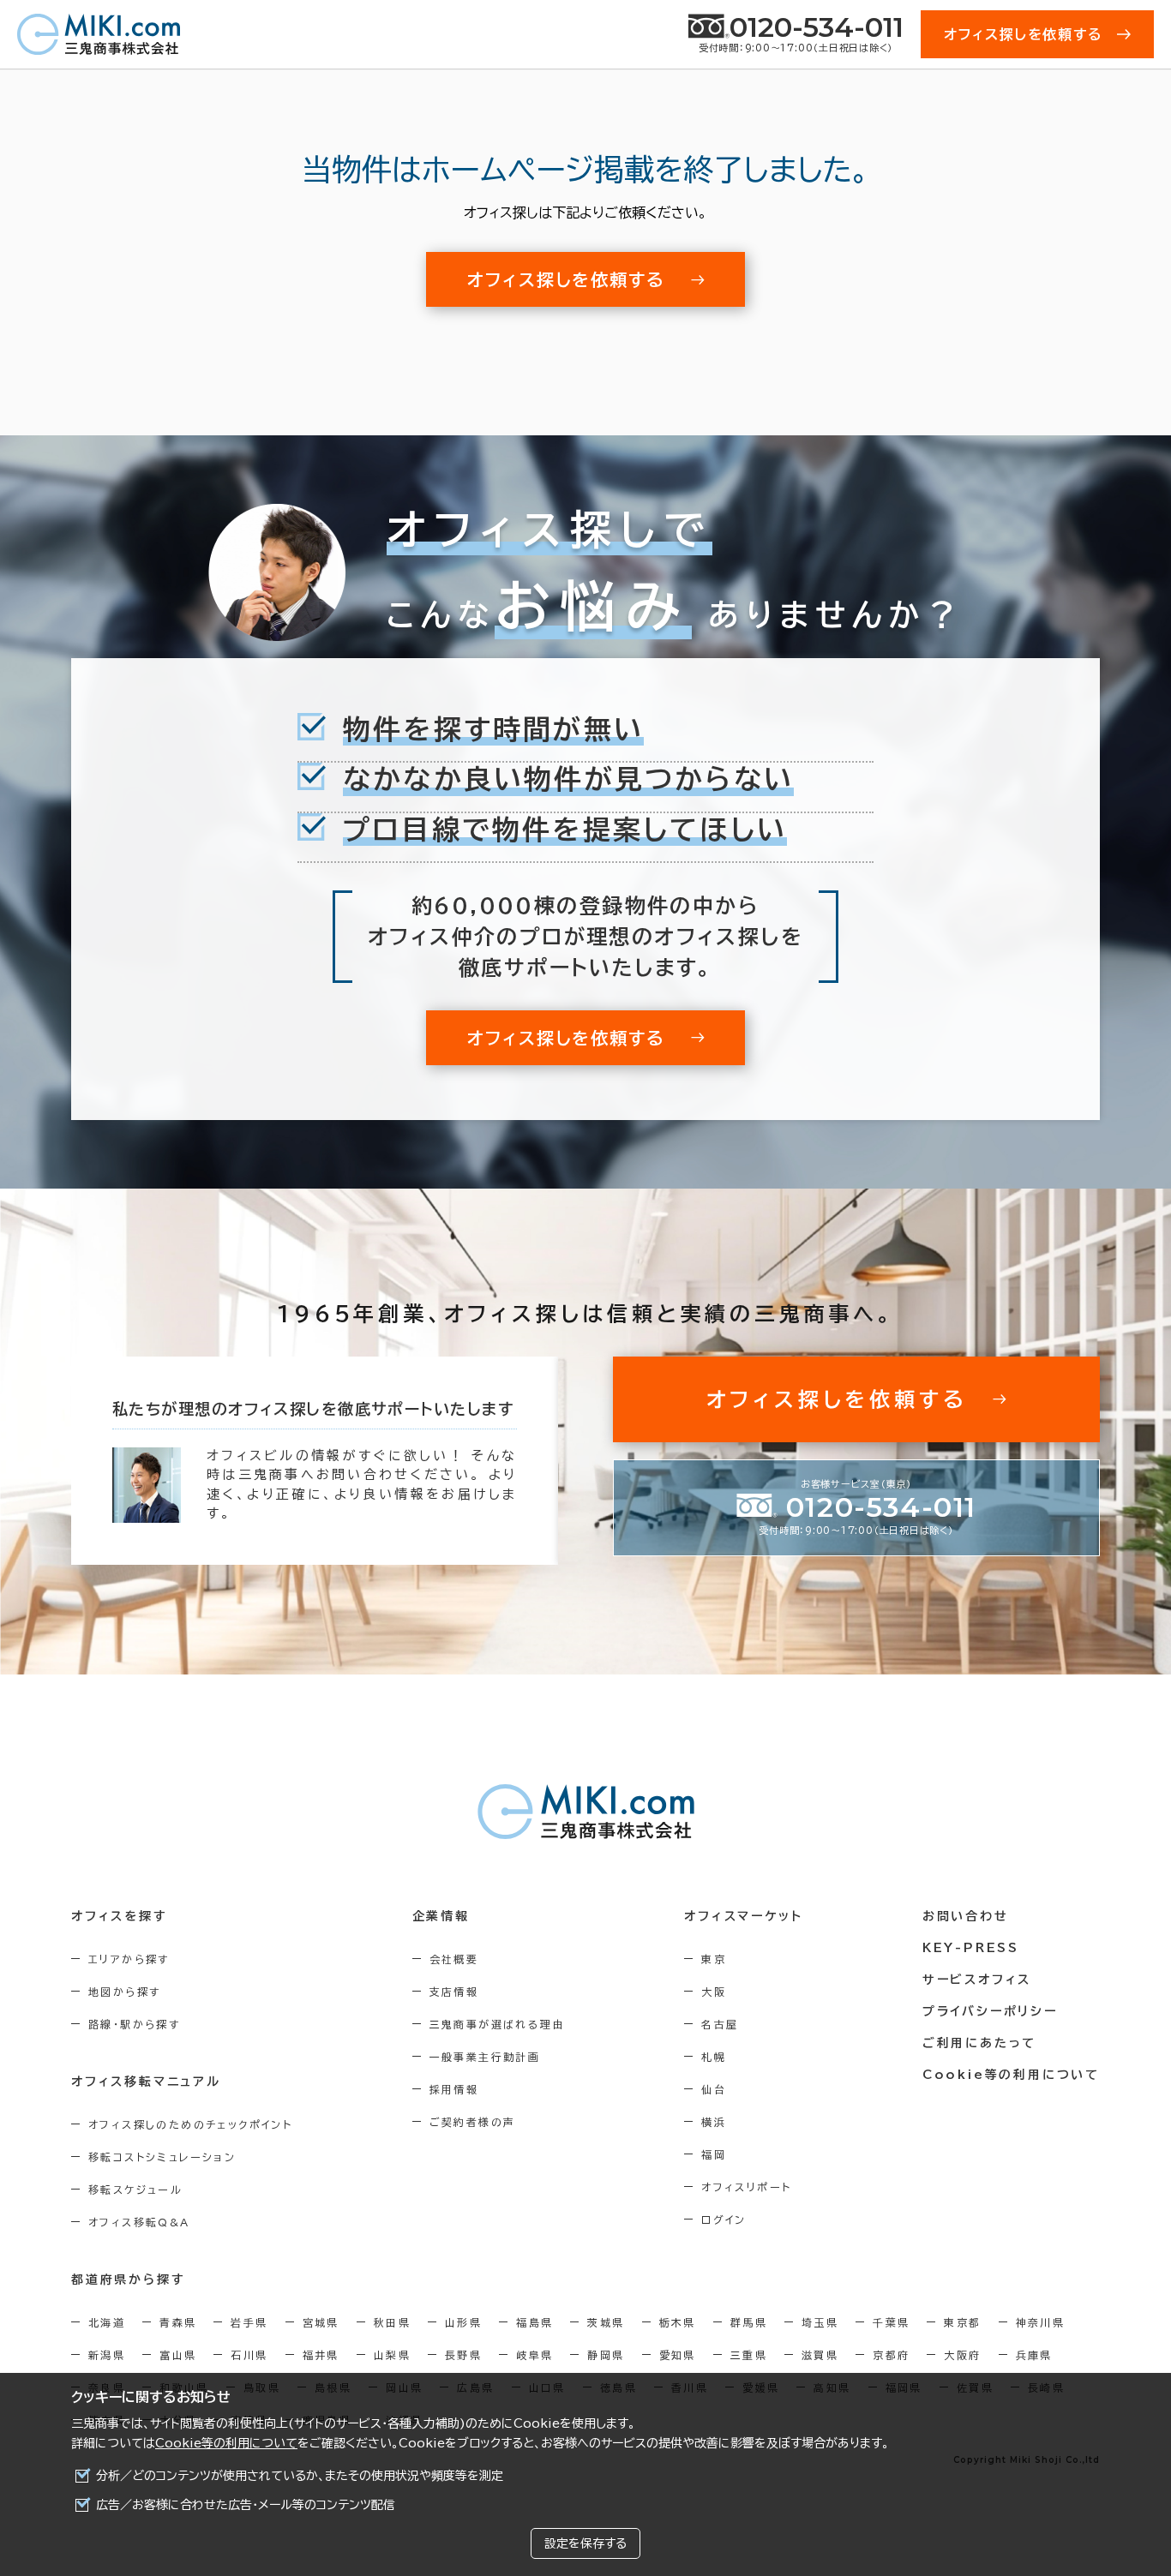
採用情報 (454, 2089)
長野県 (463, 2355)
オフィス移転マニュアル (146, 2082)
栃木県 (678, 2322)
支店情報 (454, 1992)
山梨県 (392, 2355)
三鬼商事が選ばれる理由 (497, 2024)
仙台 (714, 2089)
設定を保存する (585, 2543)
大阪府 (962, 2355)
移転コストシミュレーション (162, 2157)
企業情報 (441, 1916)
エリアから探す (129, 1959)
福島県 (534, 2322)
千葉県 (891, 2322)
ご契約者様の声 (473, 2122)
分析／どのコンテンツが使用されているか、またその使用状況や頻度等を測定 (300, 2476)
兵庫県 (1034, 2355)
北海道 (107, 2322)
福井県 (321, 2355)
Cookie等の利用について (226, 2443)
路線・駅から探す (134, 2024)
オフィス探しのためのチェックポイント (190, 2124)
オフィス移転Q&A (139, 2222)
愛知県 (678, 2355)
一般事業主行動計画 (485, 2057)
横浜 (714, 2122)
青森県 (178, 2322)
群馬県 (749, 2322)
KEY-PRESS (971, 1948)
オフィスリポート (746, 2187)
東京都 (962, 2322)
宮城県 (321, 2322)
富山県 (178, 2355)
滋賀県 (820, 2355)
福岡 (714, 2154)
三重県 (749, 2355)
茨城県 (606, 2322)
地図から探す (124, 1992)
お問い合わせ (966, 1916)
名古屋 (720, 2024)
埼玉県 (820, 2322)
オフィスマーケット (743, 1916)
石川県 (249, 2355)
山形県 (463, 2322)
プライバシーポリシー (990, 2011)
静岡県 (606, 2355)
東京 (714, 1959)
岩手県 (249, 2322)
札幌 (714, 2057)
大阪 (714, 1992)
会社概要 (454, 1959)
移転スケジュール (135, 2190)
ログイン (724, 2220)
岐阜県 (534, 2355)
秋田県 (392, 2322)
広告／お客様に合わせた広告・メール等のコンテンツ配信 (246, 2505)
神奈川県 (1041, 2322)
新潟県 (107, 2355)
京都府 (891, 2355)
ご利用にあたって (979, 2043)
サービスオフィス (977, 1980)
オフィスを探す (120, 1916)
